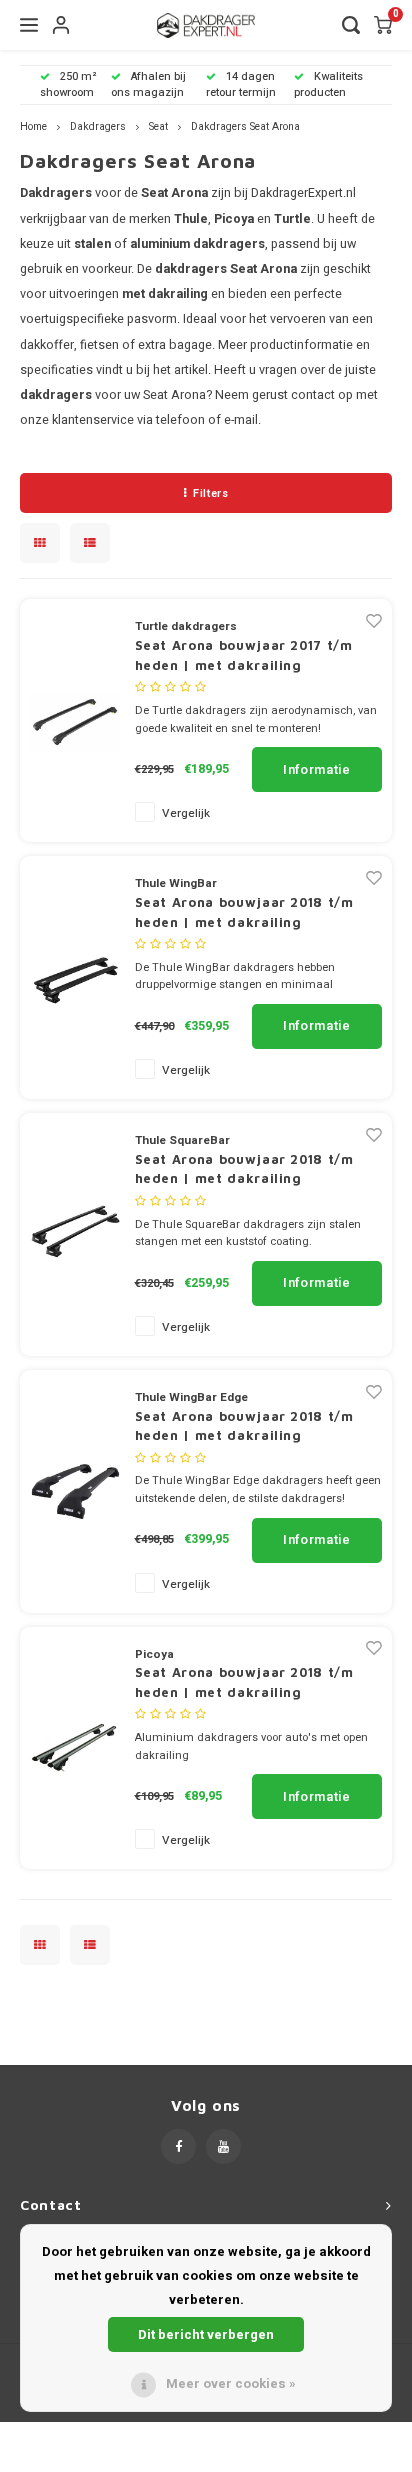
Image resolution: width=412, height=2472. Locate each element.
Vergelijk (186, 813)
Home (33, 126)
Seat (158, 126)
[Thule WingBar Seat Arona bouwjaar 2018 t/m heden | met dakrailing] (75, 976)
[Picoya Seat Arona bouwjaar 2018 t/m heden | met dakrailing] (75, 1747)
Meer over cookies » (231, 2383)
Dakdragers (98, 126)
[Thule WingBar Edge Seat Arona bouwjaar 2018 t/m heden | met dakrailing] (75, 1490)
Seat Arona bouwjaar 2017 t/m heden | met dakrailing (244, 655)
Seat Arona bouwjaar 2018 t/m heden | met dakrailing (244, 912)
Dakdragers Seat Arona (245, 126)
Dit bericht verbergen (206, 2334)
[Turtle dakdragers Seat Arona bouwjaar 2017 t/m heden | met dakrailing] (75, 719)
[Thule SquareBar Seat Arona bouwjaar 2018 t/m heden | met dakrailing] (75, 1233)
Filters (210, 493)
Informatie (317, 769)
